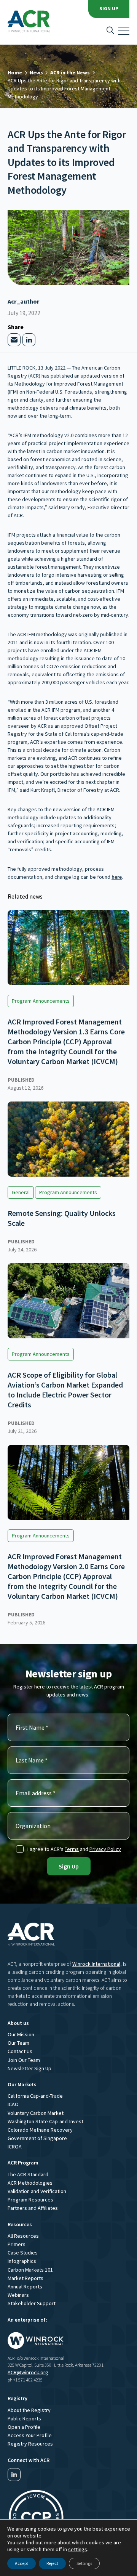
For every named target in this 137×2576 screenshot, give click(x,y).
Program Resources (30, 2200)
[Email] (14, 340)
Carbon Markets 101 (30, 2270)
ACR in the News (70, 72)
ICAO (13, 2104)
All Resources (23, 2236)
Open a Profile (24, 2427)
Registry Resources (30, 2444)
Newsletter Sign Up (29, 2068)
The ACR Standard (28, 2174)
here (117, 877)
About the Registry (29, 2410)
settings (78, 2549)
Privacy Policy (105, 1849)
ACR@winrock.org (28, 2372)
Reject (52, 2563)
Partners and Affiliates (33, 2208)
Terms (72, 1849)
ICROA (15, 2147)
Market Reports (25, 2278)
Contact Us (20, 2051)
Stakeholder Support (32, 2303)
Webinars (18, 2295)
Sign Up (109, 9)
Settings (84, 2563)
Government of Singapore (37, 2138)
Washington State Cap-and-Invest (45, 2121)
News (36, 72)
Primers (17, 2244)
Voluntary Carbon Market (36, 2113)
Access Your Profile (30, 2435)
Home (15, 72)
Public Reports (24, 2418)
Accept (22, 2563)
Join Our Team (24, 2060)
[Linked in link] (14, 2475)
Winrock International (96, 1964)
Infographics (22, 2261)
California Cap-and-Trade (35, 2096)
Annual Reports (25, 2287)
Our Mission (21, 2034)
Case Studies (23, 2253)
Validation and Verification (37, 2191)
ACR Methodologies (30, 2183)
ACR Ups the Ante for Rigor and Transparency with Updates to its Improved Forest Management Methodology (64, 88)
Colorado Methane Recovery (40, 2130)
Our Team (18, 2043)
